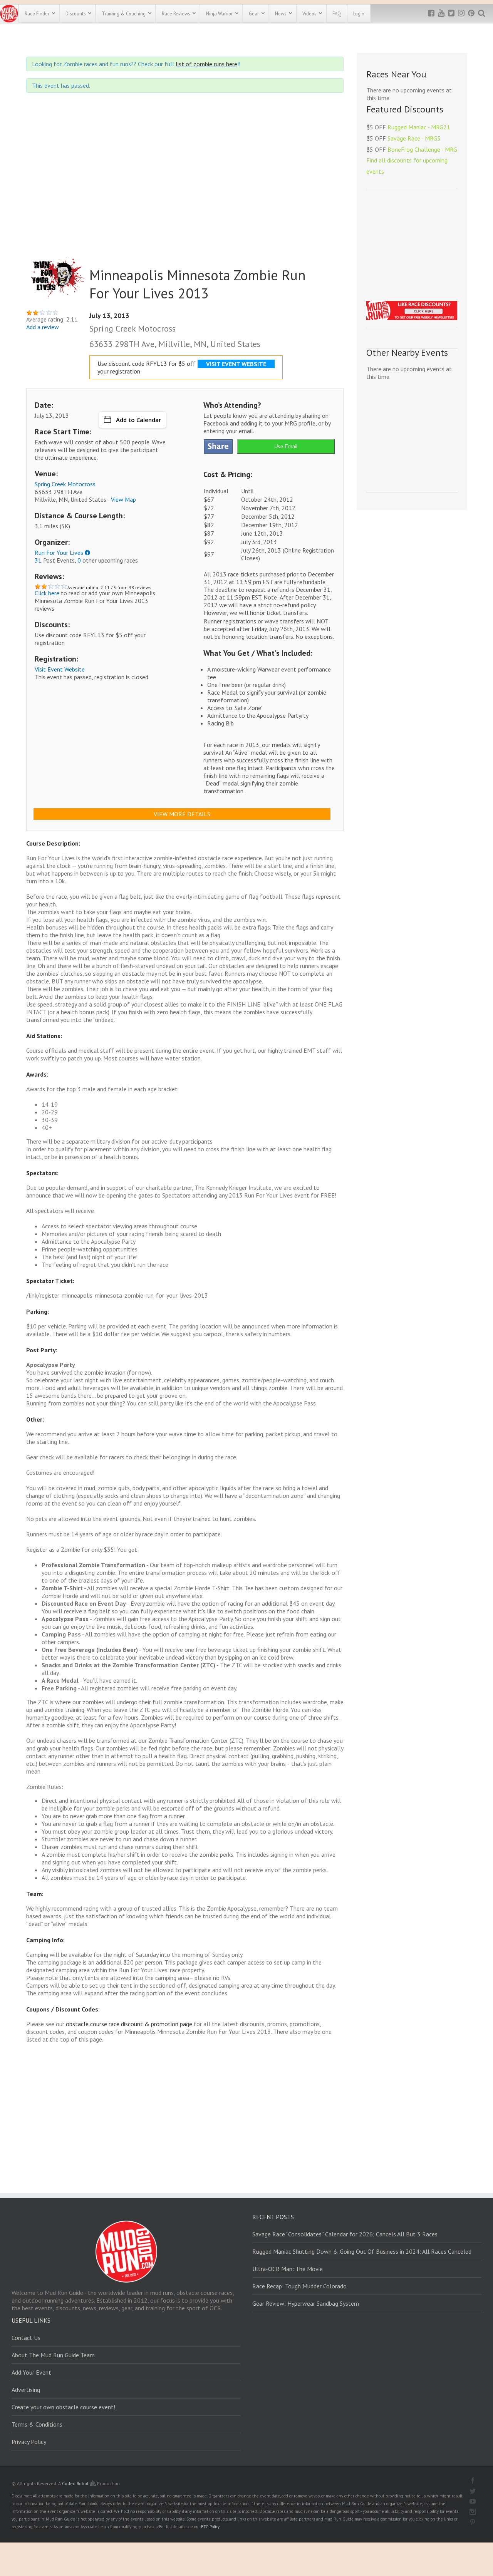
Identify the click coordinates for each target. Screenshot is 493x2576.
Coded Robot (76, 2483)
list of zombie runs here (206, 64)
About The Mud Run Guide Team (53, 2355)
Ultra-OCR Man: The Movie (288, 2269)
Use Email (286, 446)
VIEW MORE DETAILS (182, 814)
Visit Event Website (60, 669)
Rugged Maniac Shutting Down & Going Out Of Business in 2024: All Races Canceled (362, 2251)
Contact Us (26, 2338)
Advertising (26, 2390)
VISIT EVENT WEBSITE (236, 364)
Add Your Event (31, 2372)
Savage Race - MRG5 (414, 138)
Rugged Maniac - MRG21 (419, 127)
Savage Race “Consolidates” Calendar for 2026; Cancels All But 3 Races (345, 2234)
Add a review (43, 327)
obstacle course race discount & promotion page (129, 2024)
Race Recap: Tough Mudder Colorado (299, 2286)
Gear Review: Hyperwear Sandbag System (306, 2303)
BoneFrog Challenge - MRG (422, 149)
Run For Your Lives (59, 553)
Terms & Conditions (37, 2424)
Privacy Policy (29, 2442)
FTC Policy (210, 2527)
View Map (123, 499)
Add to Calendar (138, 420)
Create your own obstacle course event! (63, 2407)
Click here (47, 593)
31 (38, 560)
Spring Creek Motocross (65, 484)
